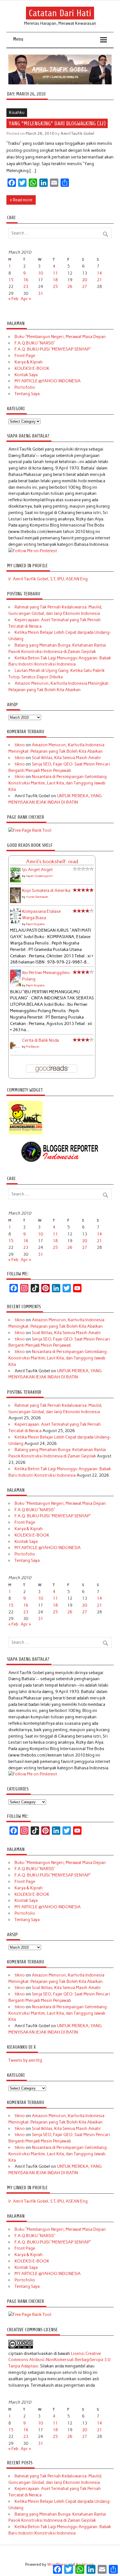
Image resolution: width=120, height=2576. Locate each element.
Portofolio (25, 387)
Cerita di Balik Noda (40, 1040)
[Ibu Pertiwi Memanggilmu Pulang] (15, 985)
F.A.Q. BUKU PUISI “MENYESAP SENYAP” (53, 349)
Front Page (25, 356)
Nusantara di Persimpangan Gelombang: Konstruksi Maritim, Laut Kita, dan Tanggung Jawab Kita (58, 783)
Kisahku (17, 112)
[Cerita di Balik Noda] (15, 1051)
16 (26, 280)
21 (99, 280)
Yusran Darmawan (37, 897)
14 (99, 273)
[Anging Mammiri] (26, 1134)
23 (26, 287)
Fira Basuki (33, 1047)
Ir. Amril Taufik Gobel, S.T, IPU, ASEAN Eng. (48, 579)
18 (55, 280)
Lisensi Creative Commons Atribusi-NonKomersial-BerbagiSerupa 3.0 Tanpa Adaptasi (59, 2360)
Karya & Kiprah (29, 362)
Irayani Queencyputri (39, 876)
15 (11, 280)
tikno (20, 745)
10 (40, 273)
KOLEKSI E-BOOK (32, 368)
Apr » (26, 299)
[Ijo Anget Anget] (15, 881)
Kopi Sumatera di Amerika (46, 891)
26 (70, 287)
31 (40, 293)
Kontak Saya (26, 375)
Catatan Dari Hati (60, 13)
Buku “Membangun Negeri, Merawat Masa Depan (60, 337)
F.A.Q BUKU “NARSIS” (35, 343)
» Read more (21, 200)
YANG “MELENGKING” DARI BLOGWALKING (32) (57, 123)
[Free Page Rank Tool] (30, 830)
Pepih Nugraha (35, 924)
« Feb (13, 299)
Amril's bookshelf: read (52, 862)
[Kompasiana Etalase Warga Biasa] (15, 922)
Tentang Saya (27, 394)
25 (55, 287)
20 (85, 280)
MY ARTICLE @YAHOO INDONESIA (48, 381)
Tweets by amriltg (25, 2060)
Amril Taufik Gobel (77, 133)
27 (85, 287)
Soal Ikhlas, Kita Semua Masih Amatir (66, 758)
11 (55, 273)
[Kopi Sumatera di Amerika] (15, 902)
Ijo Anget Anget (37, 870)
